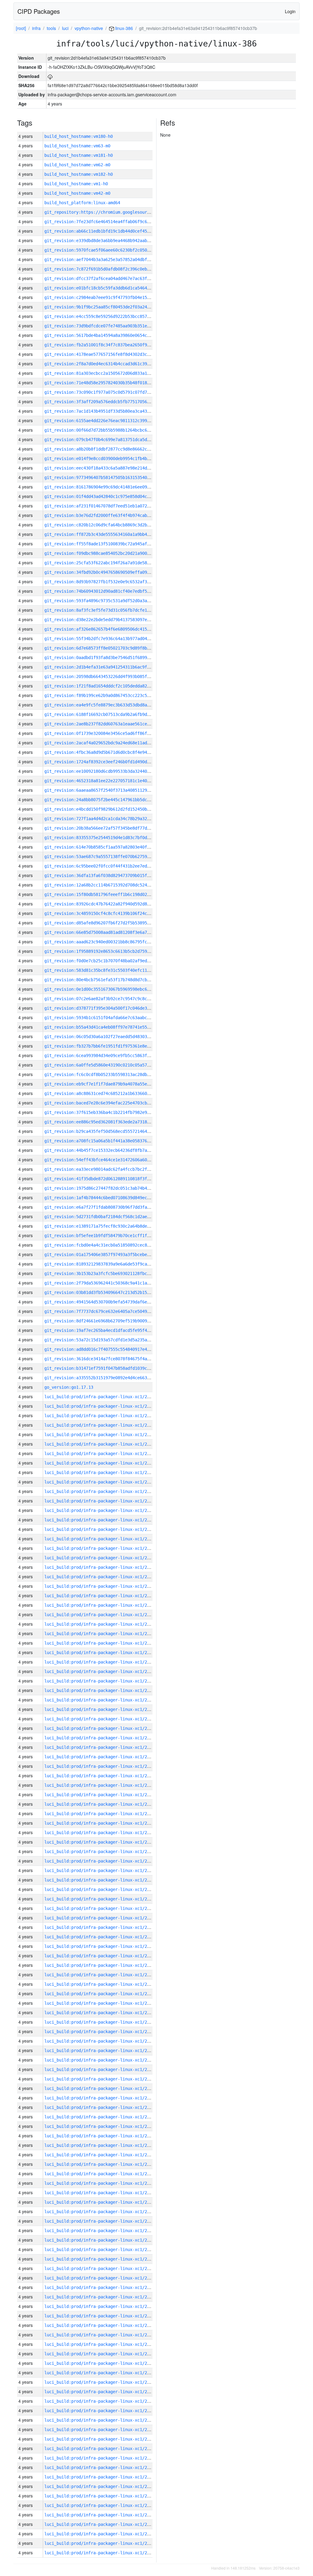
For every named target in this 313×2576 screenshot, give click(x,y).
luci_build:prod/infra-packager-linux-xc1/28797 (101, 1728)
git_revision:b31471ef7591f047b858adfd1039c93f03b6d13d (109, 1368)
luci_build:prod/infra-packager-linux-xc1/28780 (101, 1889)
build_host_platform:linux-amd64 (82, 203)
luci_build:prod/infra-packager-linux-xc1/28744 (101, 2231)
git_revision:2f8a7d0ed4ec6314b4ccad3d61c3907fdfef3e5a (109, 364)
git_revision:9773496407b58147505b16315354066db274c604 (109, 477)
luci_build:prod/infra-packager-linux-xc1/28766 (101, 2022)
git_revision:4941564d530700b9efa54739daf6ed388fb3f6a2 (109, 1302)
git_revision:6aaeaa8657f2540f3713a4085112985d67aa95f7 (109, 790)
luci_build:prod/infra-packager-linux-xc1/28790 (101, 1795)
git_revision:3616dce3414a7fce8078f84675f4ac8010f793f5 (109, 1359)
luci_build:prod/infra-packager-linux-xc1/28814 (101, 1567)
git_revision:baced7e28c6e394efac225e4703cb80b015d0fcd (109, 1103)
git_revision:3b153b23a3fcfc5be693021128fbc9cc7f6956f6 (109, 1273)
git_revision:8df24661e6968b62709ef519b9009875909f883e (109, 1321)
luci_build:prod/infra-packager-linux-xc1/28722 (101, 2439)
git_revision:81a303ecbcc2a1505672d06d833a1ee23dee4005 (109, 373)
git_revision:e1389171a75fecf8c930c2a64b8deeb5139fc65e (109, 1226)
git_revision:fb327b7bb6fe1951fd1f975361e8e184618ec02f (109, 1046)
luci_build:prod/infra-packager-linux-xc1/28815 (101, 1558)
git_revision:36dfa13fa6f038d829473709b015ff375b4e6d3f (109, 875)
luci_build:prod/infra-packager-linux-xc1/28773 (101, 1956)
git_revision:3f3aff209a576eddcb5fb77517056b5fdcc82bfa (109, 402)
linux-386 (123, 28)
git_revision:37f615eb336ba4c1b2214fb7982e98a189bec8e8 (109, 1112)
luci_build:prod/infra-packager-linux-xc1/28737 (101, 2297)
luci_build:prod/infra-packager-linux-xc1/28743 (101, 2240)
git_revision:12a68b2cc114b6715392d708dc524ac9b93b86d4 (109, 885)
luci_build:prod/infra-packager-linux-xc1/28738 (101, 2287)
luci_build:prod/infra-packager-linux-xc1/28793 (101, 1766)
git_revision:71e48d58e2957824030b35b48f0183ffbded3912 (109, 383)
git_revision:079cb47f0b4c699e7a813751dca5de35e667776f (109, 440)
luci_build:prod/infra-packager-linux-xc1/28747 (101, 2202)
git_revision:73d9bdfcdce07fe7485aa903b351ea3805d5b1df (109, 326)
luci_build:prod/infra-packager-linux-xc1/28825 (101, 1463)
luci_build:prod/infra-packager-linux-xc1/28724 (101, 2420)
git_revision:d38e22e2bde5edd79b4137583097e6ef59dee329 (109, 620)
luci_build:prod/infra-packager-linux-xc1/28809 (101, 1615)
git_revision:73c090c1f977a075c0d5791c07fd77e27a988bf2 (109, 392)
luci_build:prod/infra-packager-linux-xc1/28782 (101, 1870)
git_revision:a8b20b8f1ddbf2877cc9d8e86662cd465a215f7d (109, 449)
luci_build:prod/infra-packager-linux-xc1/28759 (101, 2088)
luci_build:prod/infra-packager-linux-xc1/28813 (101, 1577)
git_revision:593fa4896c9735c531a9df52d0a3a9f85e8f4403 (109, 601)
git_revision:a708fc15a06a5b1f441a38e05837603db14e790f (109, 1141)
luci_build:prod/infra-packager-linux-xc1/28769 (101, 1994)
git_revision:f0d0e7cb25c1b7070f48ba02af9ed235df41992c (109, 961)
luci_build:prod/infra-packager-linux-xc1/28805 (101, 1653)
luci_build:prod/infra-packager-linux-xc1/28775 (101, 1937)
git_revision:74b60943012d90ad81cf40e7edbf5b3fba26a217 (109, 591)
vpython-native (89, 28)
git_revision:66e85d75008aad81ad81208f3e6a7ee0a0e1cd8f (109, 932)
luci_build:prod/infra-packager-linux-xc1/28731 (101, 2354)
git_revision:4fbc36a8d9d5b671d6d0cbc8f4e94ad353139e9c (109, 752)
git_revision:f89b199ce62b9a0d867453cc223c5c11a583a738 (109, 695)
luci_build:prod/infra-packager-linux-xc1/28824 (101, 1472)
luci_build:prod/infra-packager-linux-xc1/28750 (101, 2174)
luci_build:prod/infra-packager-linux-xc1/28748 (101, 2193)
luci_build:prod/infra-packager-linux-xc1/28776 (101, 1927)
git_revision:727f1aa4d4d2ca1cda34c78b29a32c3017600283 (109, 819)
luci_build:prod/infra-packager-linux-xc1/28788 (101, 1814)
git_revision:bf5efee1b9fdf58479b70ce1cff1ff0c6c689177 (109, 1236)
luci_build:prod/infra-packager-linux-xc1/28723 (101, 2430)
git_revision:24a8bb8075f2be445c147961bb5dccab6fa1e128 (109, 800)
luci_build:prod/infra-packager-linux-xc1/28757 (101, 2107)
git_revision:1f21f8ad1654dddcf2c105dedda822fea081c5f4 (109, 686)
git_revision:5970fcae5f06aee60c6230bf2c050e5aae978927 (109, 250)
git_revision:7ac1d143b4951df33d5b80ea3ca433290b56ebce (109, 411)
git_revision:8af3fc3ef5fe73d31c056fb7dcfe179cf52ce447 (109, 610)
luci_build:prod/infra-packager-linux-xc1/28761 (101, 2069)
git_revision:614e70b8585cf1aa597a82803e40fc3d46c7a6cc (109, 847)
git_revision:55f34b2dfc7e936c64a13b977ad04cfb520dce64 (109, 639)
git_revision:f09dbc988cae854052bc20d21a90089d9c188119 (109, 553)
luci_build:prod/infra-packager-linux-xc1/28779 (101, 1899)
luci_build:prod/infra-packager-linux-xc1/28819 (101, 1520)
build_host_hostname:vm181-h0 (79, 155)
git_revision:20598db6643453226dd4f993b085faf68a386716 (109, 676)
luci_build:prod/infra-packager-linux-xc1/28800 (101, 1700)
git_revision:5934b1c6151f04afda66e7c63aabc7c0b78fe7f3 (109, 1018)
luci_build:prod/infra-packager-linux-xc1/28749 (101, 2183)
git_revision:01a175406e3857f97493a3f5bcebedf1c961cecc (109, 1255)
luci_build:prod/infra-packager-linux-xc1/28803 (101, 1671)
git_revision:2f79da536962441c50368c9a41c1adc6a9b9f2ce (109, 1283)
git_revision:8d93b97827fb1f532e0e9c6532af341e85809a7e (109, 582)
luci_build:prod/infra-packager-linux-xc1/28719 (101, 2467)
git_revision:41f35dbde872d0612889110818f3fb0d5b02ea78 (109, 1179)
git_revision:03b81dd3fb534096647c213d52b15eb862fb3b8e (109, 1292)
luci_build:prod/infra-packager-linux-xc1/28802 (101, 1681)
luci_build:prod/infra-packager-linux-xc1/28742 (101, 2250)
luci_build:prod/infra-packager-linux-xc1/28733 (101, 2335)
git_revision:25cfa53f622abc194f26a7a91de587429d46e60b (109, 563)
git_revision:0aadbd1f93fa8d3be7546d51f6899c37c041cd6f (109, 658)
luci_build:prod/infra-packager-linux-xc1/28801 (101, 1690)
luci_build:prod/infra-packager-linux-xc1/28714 (101, 2515)
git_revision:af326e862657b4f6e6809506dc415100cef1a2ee (109, 629)
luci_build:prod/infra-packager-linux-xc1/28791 (101, 1785)
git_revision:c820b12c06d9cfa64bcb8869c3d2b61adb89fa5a (109, 525)
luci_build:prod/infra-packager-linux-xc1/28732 (101, 2344)
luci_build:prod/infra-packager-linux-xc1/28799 (101, 1709)
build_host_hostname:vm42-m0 (77, 193)
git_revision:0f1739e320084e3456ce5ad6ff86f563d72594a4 (109, 733)
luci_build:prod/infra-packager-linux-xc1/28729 (101, 2373)
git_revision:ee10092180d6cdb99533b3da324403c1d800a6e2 (109, 771)
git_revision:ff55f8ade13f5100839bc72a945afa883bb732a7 (109, 544)
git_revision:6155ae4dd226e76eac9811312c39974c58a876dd (109, 421)
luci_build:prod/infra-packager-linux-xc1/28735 (101, 2316)
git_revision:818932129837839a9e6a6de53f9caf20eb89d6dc (109, 1264)
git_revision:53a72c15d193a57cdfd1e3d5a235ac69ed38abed (109, 1340)
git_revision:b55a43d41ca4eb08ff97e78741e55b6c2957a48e (109, 1027)
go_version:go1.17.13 (69, 1387)
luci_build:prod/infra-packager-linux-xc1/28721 (101, 2449)
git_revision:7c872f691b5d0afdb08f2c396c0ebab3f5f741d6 (109, 269)
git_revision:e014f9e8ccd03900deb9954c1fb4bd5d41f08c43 (109, 459)
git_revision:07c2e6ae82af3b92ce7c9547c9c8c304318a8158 (109, 999)
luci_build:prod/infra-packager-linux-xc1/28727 (101, 2392)
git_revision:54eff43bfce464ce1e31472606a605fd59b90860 (109, 1160)
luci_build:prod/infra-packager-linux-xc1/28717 (101, 2486)
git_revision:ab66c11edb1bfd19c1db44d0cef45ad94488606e (109, 231)
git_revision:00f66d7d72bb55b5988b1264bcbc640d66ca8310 (109, 430)
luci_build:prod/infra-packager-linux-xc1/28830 (101, 1416)
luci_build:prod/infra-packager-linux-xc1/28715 (101, 2505)
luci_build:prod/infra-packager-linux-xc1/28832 (101, 1397)
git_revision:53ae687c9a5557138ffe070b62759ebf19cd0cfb (109, 857)
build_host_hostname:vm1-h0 (76, 184)
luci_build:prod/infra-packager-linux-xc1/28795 (101, 1747)
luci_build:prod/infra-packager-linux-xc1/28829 (101, 1425)
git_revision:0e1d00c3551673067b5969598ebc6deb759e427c (109, 989)
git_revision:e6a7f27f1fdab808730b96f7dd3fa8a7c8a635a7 (109, 1207)
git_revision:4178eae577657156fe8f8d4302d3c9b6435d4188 (109, 354)
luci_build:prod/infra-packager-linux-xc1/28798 (101, 1719)
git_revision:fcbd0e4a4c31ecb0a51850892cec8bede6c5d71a (109, 1245)
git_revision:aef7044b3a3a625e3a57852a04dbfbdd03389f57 (109, 260)
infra (36, 28)
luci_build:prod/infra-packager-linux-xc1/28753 (101, 2145)
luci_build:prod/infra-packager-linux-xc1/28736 (101, 2306)
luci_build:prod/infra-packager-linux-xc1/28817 (101, 1539)
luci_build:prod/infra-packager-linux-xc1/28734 (101, 2325)
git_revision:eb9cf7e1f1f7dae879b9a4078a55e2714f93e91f (109, 1084)
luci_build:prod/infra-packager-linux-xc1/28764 (101, 2041)
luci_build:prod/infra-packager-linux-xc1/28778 (101, 1908)
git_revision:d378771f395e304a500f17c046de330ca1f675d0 (109, 1008)
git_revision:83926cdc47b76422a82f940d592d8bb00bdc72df (109, 904)
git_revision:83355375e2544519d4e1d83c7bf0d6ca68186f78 (109, 838)
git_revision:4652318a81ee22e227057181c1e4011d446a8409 (109, 781)
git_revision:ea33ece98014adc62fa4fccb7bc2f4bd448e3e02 (109, 1169)
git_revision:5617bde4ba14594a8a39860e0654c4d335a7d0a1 (109, 335)
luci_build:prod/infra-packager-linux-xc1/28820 (101, 1510)
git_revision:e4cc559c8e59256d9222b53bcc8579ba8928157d (109, 316)
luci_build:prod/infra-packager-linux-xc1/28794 (101, 1757)
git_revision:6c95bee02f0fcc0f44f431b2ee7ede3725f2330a (109, 866)
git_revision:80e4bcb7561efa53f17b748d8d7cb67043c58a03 (109, 980)
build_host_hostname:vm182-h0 (79, 174)
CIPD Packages (39, 11)
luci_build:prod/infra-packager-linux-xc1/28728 (101, 2382)
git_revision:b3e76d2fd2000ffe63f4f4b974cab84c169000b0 (109, 515)
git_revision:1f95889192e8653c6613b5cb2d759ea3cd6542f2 (109, 951)
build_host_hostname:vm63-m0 (77, 146)
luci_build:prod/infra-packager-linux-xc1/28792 (101, 1776)
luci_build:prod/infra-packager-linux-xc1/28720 (101, 2458)
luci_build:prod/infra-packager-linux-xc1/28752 (101, 2155)
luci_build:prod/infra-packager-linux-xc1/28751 (101, 2164)
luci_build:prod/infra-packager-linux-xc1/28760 (101, 2079)
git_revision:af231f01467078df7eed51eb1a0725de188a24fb (109, 506)
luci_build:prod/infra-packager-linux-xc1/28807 (101, 1634)
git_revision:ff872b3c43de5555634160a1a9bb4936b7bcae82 (109, 534)
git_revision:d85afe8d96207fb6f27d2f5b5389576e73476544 (109, 923)
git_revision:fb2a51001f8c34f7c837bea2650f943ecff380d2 (109, 345)
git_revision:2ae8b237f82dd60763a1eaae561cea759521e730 (109, 724)
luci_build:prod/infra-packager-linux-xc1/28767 (101, 2013)
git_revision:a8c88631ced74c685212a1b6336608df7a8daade (109, 1093)
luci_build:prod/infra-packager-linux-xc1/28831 (101, 1406)
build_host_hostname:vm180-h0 (79, 136)
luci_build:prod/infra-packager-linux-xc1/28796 (101, 1738)
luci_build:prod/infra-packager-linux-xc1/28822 (101, 1491)
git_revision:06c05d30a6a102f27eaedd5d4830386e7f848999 (109, 1037)
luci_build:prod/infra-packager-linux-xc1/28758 (101, 2098)
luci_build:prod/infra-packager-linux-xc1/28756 (101, 2117)
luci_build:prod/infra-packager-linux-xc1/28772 (101, 1965)
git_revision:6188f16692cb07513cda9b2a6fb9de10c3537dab (109, 714)
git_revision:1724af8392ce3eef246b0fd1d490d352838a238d (109, 762)
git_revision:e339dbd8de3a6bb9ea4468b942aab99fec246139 (109, 241)
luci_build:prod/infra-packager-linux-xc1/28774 (101, 1946)
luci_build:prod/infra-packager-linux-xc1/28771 (101, 1975)
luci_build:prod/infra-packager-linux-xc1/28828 (101, 1435)
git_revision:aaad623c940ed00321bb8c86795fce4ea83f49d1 (109, 942)
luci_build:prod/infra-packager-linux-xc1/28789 (101, 1804)
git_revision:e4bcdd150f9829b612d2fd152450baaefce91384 (109, 809)
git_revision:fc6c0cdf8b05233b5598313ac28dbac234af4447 (109, 1074)
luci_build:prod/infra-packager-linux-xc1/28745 (101, 2221)
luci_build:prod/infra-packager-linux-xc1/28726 (101, 2401)
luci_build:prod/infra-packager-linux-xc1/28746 (101, 2212)
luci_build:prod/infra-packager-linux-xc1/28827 (101, 1444)
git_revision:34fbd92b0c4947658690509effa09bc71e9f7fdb (109, 572)
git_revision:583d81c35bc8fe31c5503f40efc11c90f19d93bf (109, 970)
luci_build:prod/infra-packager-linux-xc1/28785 (101, 1842)
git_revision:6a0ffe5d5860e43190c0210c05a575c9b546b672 (109, 1065)
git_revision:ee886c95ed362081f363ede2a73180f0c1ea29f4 (109, 1122)
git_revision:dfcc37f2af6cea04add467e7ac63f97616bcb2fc (109, 278)
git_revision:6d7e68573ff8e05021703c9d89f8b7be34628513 (109, 648)
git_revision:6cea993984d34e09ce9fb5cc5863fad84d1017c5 (109, 1056)
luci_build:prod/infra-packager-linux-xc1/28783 (101, 1861)
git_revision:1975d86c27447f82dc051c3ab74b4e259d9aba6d (109, 1188)
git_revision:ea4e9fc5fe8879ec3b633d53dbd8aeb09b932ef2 (109, 705)
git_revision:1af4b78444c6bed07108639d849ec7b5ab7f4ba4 (109, 1198)
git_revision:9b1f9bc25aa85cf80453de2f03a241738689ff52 (109, 307)
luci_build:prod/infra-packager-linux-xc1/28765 (101, 2032)
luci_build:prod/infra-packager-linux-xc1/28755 (101, 2126)
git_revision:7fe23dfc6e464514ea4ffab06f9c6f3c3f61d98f (109, 222)
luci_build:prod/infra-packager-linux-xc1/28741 (101, 2259)
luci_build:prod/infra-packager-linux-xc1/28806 (101, 1643)
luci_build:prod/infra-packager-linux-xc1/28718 (101, 2477)
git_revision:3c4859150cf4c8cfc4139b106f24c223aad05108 (109, 913)
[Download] (50, 76)
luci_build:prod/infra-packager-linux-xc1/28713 (101, 2524)
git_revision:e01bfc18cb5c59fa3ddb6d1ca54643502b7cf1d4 (109, 288)
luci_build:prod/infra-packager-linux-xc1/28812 (101, 1586)
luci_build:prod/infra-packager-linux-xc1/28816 (101, 1548)
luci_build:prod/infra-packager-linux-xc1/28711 (101, 2543)
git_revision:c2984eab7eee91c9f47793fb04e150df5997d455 (109, 297)
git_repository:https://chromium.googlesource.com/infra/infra (118, 212)
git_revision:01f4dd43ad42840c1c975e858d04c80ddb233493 (109, 496)
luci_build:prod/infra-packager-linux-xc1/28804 (101, 1662)
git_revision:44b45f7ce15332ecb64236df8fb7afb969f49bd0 (109, 1150)
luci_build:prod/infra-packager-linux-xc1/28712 (101, 2534)
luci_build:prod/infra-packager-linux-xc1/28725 (101, 2411)
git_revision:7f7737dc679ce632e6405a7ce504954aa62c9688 (109, 1311)
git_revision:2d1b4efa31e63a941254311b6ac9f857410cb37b (109, 667)
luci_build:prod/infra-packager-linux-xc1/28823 (101, 1482)
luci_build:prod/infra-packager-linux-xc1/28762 (101, 2060)
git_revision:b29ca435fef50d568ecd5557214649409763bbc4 (109, 1131)
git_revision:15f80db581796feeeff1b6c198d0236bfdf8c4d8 (109, 894)
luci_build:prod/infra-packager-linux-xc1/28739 (101, 2278)
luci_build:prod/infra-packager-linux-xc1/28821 (101, 1501)
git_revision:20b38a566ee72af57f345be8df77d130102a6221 (109, 828)
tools (51, 28)
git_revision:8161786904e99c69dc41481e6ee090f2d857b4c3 (109, 487)
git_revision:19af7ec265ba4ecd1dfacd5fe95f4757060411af (109, 1330)
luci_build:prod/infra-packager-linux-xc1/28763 (101, 2051)
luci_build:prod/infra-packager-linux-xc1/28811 (101, 1596)
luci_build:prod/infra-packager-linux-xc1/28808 (101, 1624)
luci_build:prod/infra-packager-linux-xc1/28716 (101, 2496)
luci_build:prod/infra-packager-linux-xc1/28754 (101, 2136)
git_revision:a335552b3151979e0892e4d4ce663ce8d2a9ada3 (109, 1378)
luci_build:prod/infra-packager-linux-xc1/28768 (101, 2003)
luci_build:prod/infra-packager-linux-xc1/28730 (101, 2363)
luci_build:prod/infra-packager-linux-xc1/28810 (101, 1605)
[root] (21, 28)
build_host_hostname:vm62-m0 (77, 165)
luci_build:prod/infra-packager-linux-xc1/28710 (101, 2553)
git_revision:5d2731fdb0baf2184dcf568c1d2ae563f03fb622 (109, 1217)
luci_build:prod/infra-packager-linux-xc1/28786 (101, 1833)
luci (65, 28)
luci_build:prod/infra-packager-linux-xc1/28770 (101, 1984)
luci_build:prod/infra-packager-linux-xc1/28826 (101, 1454)
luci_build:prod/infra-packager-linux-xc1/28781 (101, 1880)
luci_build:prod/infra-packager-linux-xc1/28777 (101, 1918)
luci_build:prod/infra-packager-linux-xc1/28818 (101, 1529)
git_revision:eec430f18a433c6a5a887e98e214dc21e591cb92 (109, 468)
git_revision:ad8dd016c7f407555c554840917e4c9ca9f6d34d (109, 1349)
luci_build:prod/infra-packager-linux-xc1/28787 (101, 1823)
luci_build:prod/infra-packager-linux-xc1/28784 (101, 1852)
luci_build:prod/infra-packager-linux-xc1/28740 (101, 2268)
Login (290, 11)
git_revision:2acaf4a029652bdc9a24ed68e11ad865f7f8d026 (109, 743)
